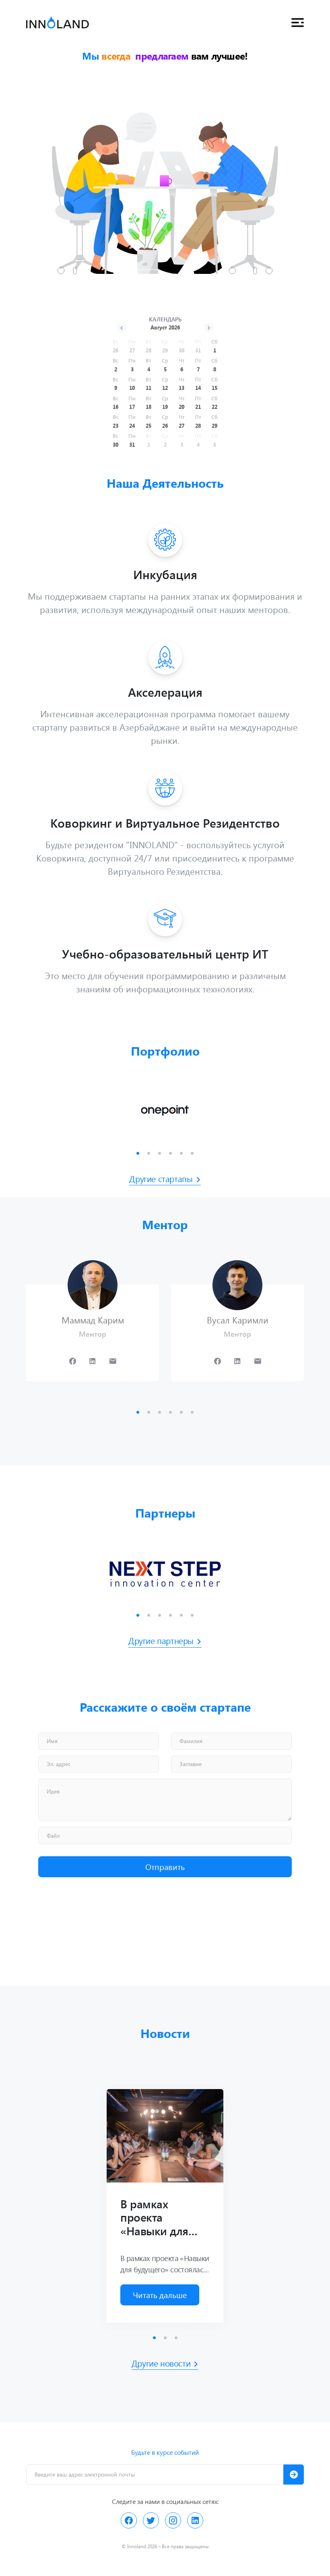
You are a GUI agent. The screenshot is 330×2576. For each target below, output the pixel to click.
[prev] (121, 328)
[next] (209, 328)
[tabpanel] (165, 1111)
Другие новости (161, 2363)
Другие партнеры (161, 1640)
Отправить (165, 1867)
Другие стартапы (161, 1178)
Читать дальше (160, 2295)
